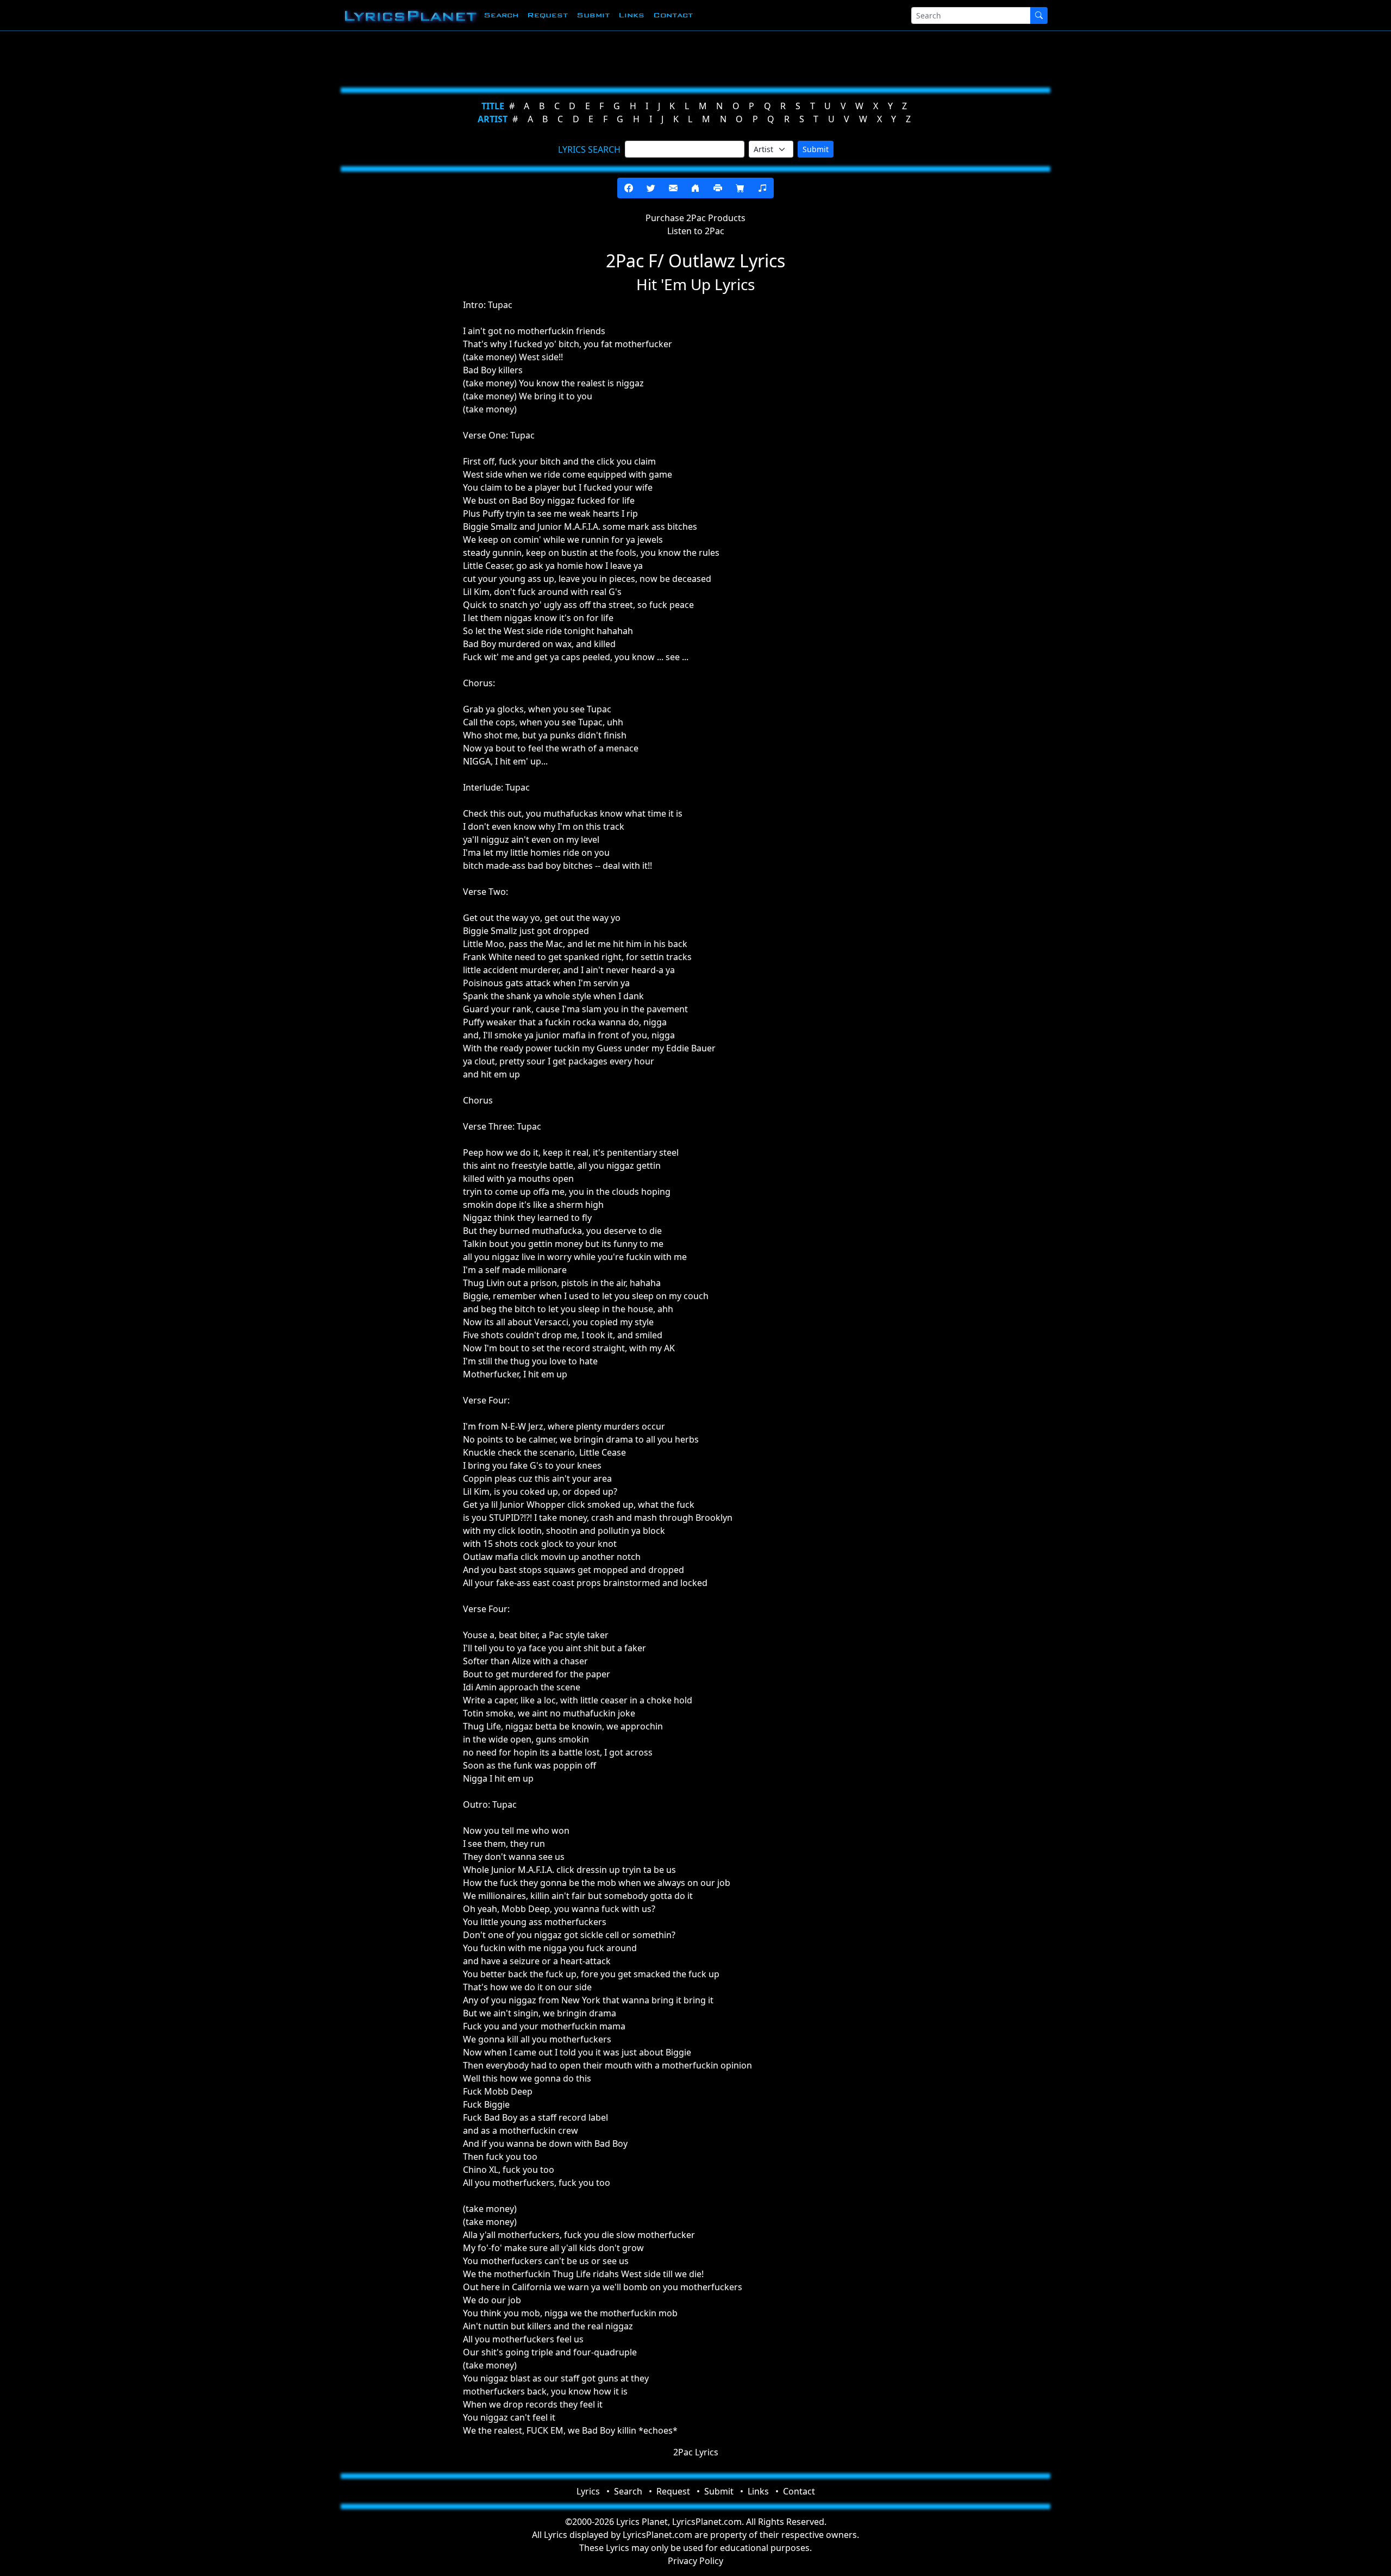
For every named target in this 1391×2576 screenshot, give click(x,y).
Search (501, 15)
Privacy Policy (695, 2561)
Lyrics (588, 2491)
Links (631, 15)
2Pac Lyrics (696, 2452)
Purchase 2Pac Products (695, 218)
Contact (673, 15)
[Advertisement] (642, 57)
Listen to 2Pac (696, 231)
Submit (593, 15)
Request (547, 15)
